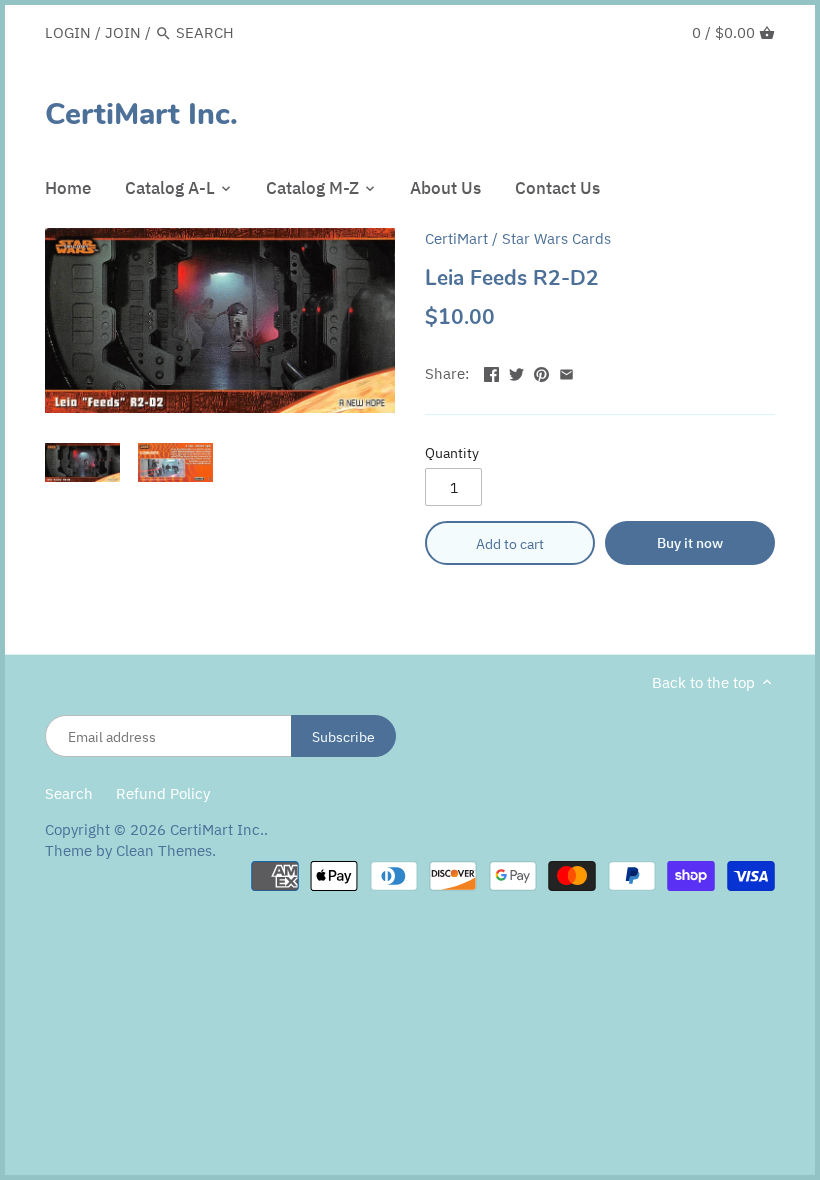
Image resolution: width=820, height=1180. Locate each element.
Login (68, 32)
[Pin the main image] (541, 371)
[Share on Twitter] (516, 371)
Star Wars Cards (556, 238)
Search (69, 793)
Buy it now (690, 542)
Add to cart (510, 543)
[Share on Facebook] (491, 371)
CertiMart (456, 238)
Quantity (452, 453)
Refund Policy (163, 793)
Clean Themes (164, 850)
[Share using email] (566, 371)
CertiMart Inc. (141, 115)
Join (123, 32)
